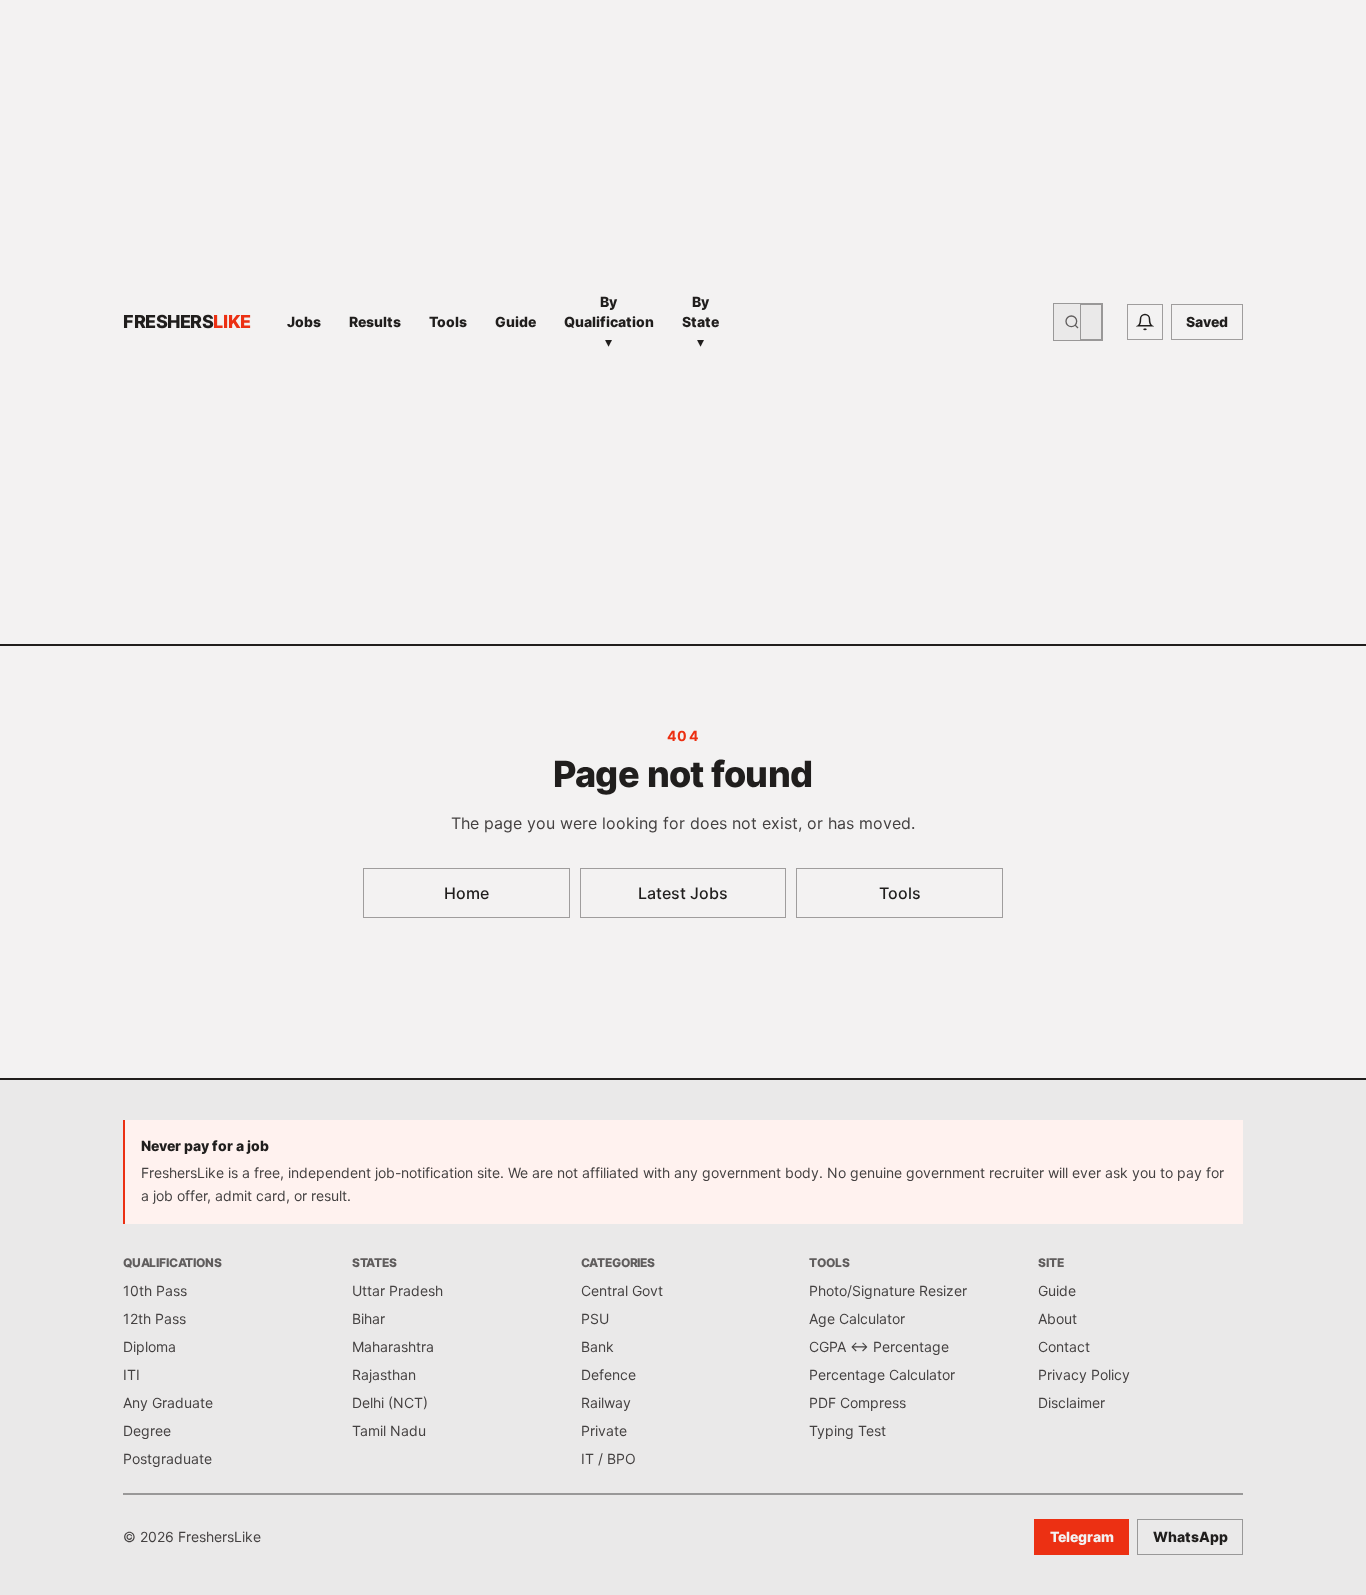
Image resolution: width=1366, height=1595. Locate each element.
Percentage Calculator (882, 1374)
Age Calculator (857, 1318)
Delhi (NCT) (390, 1402)
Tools (448, 321)
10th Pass (155, 1290)
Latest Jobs (683, 893)
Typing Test (847, 1430)
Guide (515, 321)
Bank (597, 1346)
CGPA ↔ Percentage (879, 1346)
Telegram (1082, 1536)
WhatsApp (1190, 1536)
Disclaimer (1071, 1402)
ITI (131, 1374)
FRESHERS (187, 321)
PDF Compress (857, 1402)
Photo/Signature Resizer (888, 1290)
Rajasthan (384, 1374)
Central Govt (622, 1290)
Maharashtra (393, 1346)
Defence (608, 1374)
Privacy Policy (1084, 1374)
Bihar (368, 1318)
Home (466, 893)
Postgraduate (167, 1458)
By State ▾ (700, 321)
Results (375, 321)
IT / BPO (608, 1458)
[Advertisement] (892, 322)
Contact (1064, 1346)
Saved (1207, 321)
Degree (147, 1430)
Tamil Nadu (389, 1430)
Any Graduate (168, 1402)
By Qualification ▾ (609, 321)
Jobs (304, 321)
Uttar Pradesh (397, 1290)
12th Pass (154, 1318)
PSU (595, 1318)
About (1057, 1318)
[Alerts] (1145, 322)
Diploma (149, 1346)
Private (604, 1430)
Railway (606, 1402)
